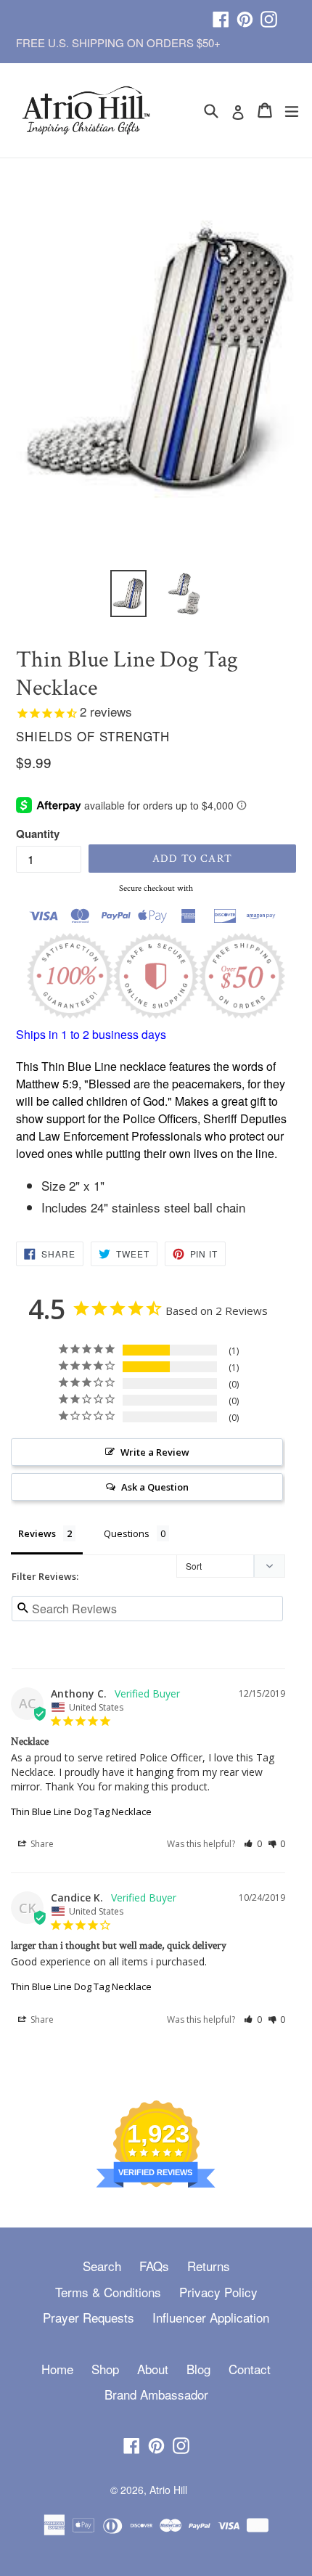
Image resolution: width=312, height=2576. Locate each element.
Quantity (38, 833)
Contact (250, 2369)
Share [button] (41, 1844)
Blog (198, 2369)
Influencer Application (211, 2317)
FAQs (154, 2266)
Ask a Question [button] (155, 1487)
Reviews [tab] (37, 1533)
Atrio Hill (168, 2490)
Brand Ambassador (156, 2394)
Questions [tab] (127, 1533)
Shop (105, 2369)
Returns (209, 2266)
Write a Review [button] (155, 1452)
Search (102, 2266)
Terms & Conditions (108, 2292)
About (153, 2369)
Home (57, 2369)
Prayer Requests (89, 2317)
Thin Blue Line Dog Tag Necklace (81, 1811)
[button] (253, 1844)
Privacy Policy (218, 2292)
